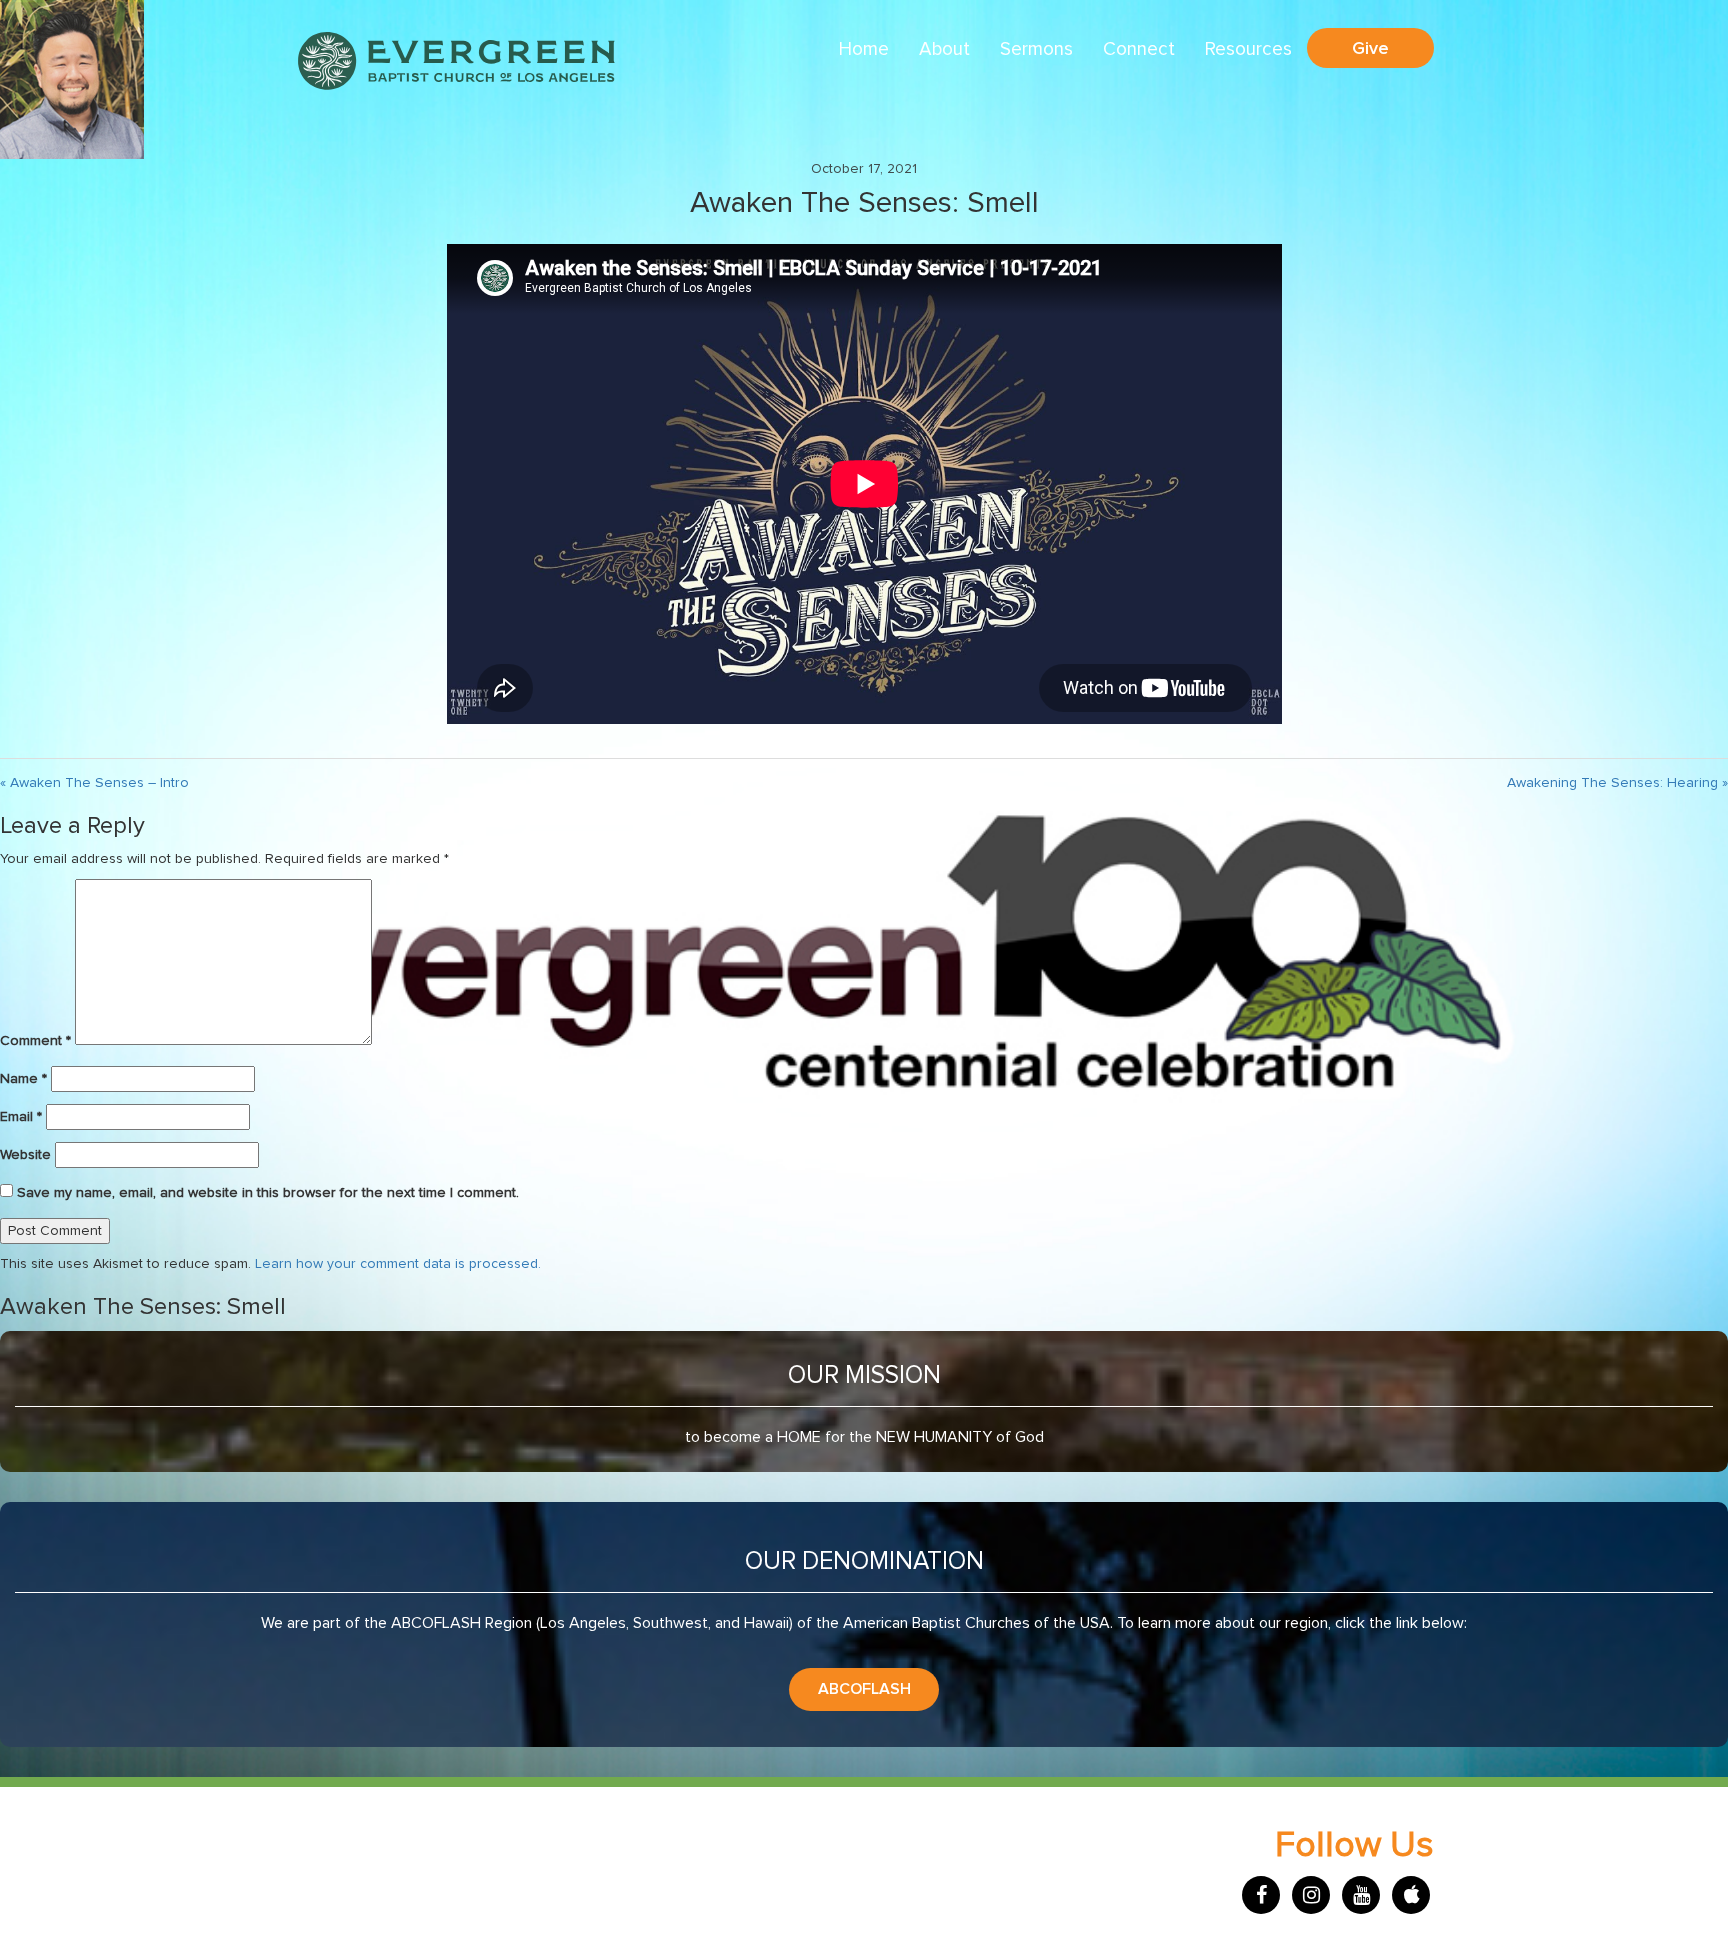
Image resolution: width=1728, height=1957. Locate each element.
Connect (1139, 49)
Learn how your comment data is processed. (398, 1264)
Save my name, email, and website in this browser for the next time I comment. (268, 1193)
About (944, 49)
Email (21, 1117)
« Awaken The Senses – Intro (94, 783)
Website (25, 1155)
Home (864, 49)
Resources (1248, 49)
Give (1370, 48)
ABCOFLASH (864, 1689)
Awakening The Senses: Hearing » (1617, 783)
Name (23, 1079)
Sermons (1036, 49)
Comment (35, 1041)
